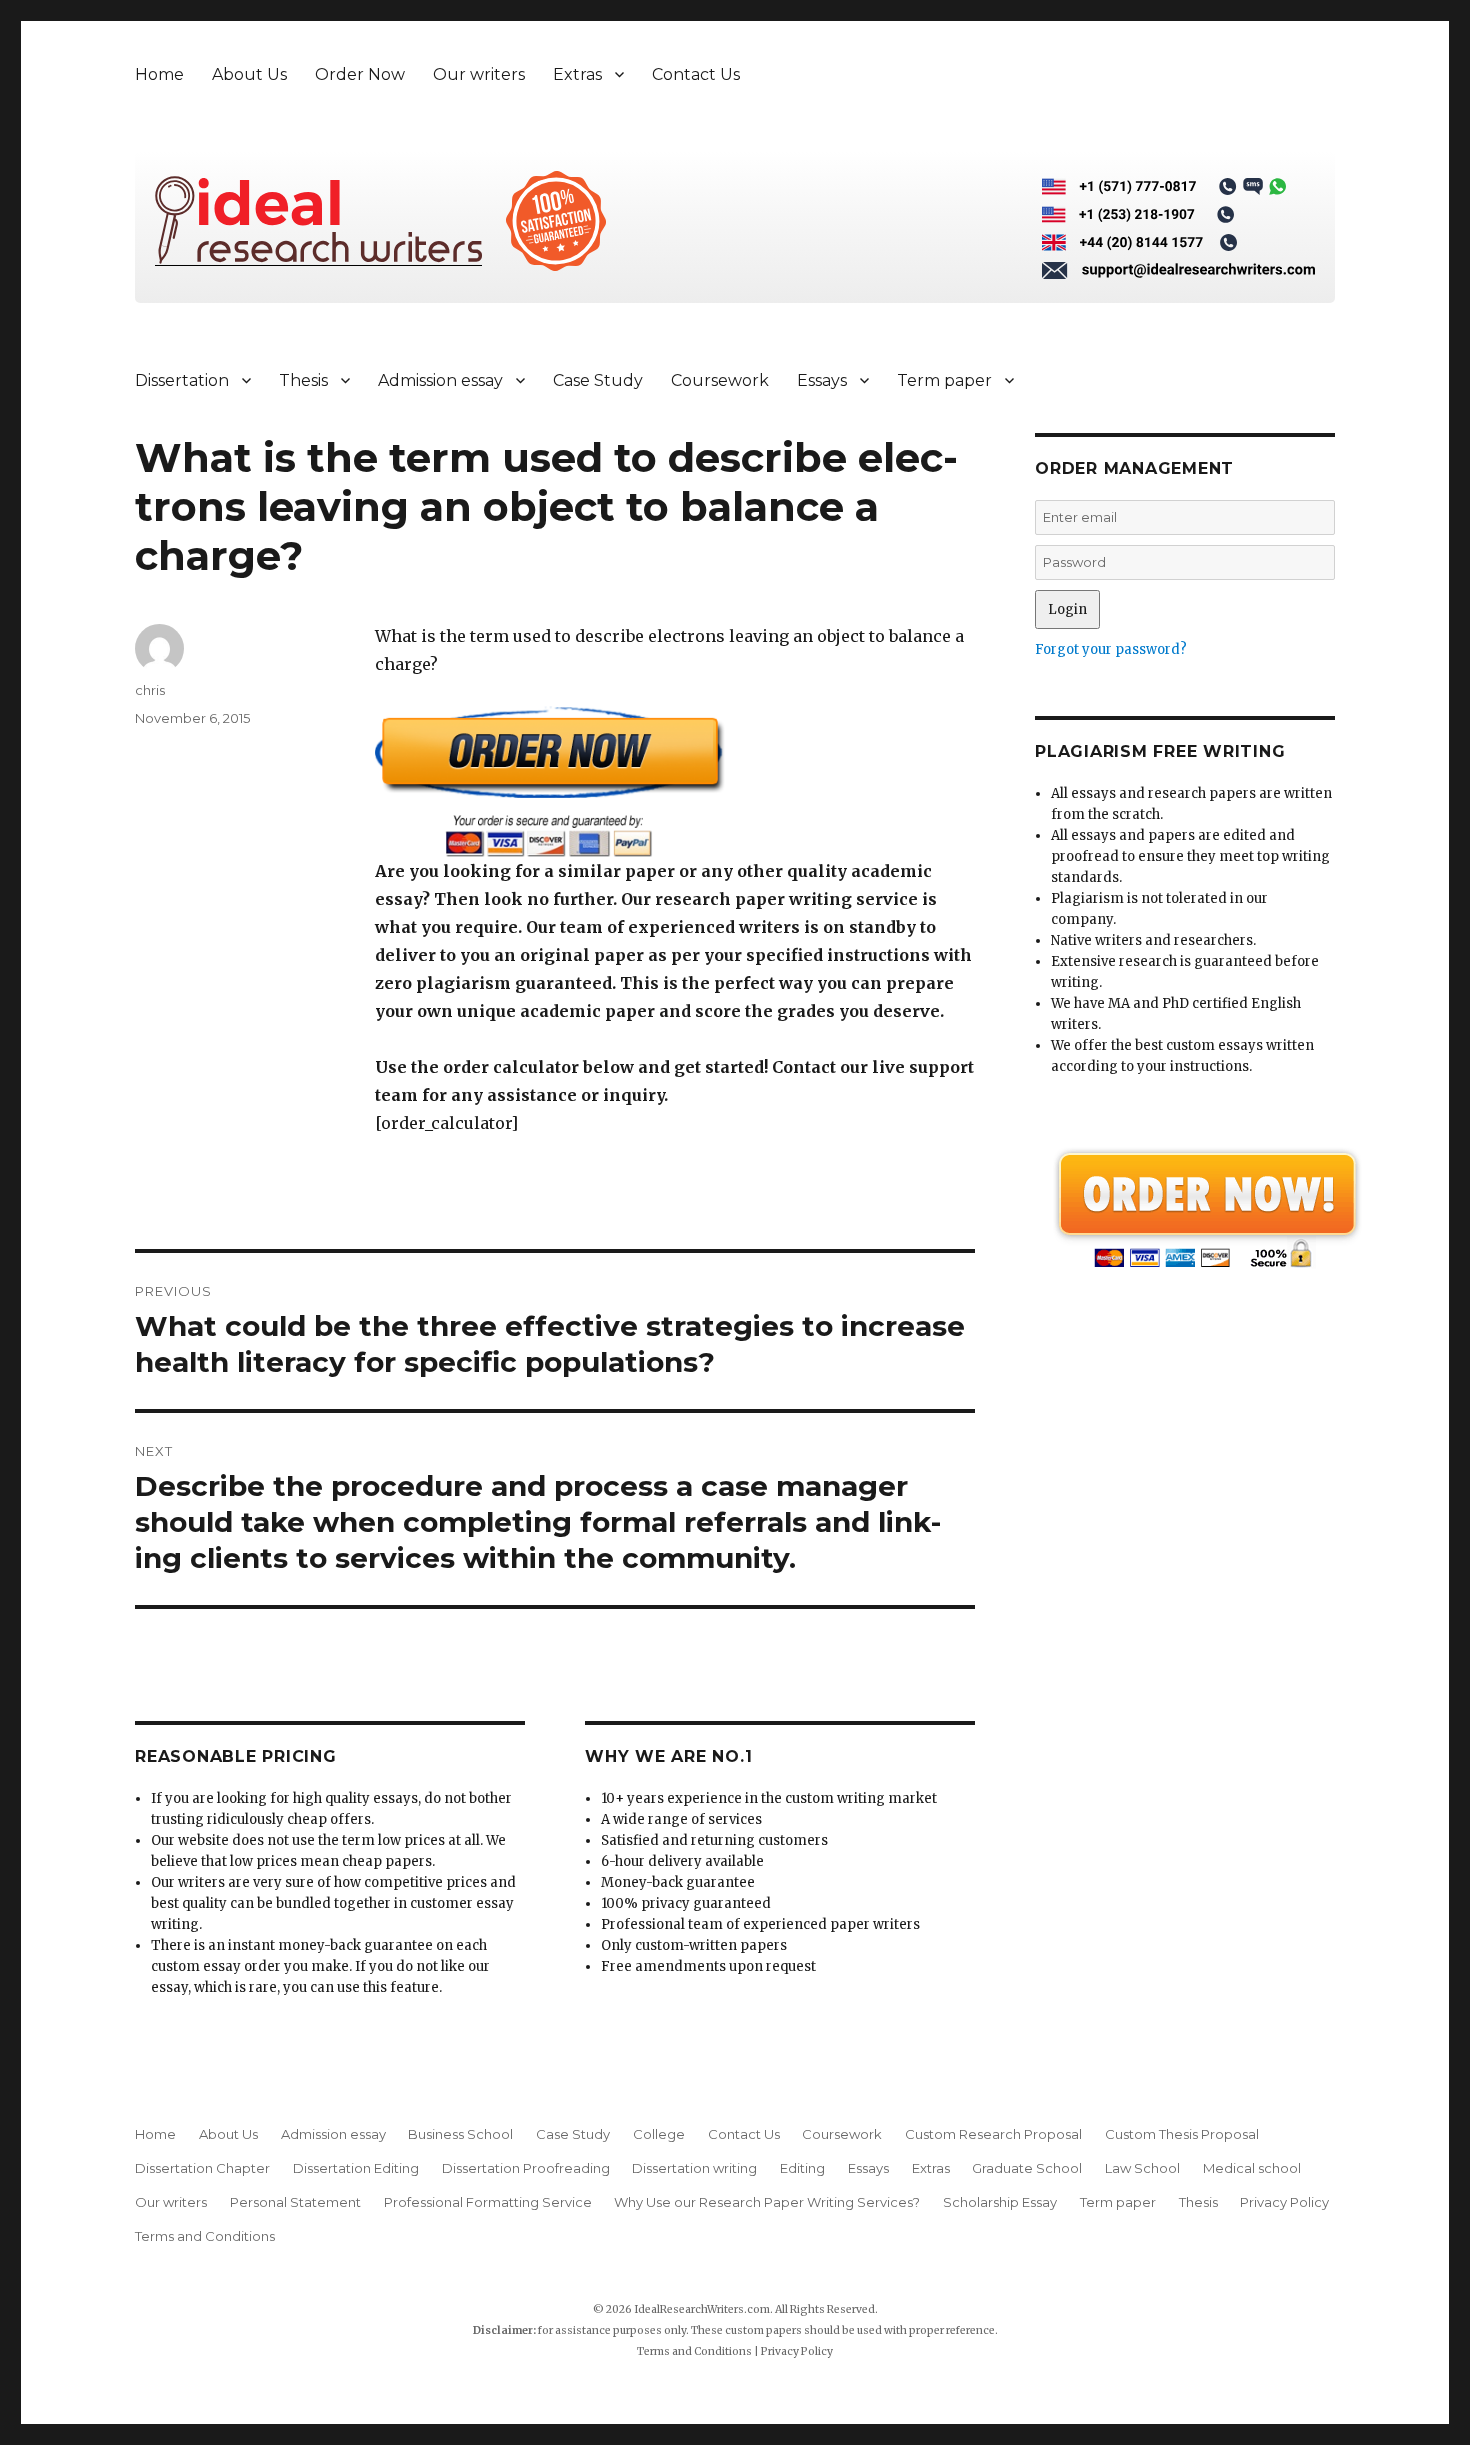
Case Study (598, 380)
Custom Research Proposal (993, 2134)
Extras (577, 74)
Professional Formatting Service (488, 2202)
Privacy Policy (1284, 2202)
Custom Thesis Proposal (1182, 2134)
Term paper (944, 380)
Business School (460, 2134)
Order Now (360, 74)
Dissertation (182, 380)
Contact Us (696, 74)
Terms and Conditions (205, 2236)
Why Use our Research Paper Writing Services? (767, 2202)
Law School (1142, 2168)
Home (159, 74)
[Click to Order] (675, 781)
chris (150, 690)
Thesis (303, 380)
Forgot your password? (1111, 649)
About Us (249, 74)
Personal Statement (295, 2202)
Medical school (1252, 2168)
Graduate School (1027, 2168)
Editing (802, 2168)
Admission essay (440, 380)
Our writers (479, 74)
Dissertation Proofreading (526, 2168)
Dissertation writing (694, 2168)
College (659, 2134)
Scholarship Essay (1000, 2202)
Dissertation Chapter (202, 2168)
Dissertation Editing (356, 2168)
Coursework (720, 380)
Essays (822, 380)
